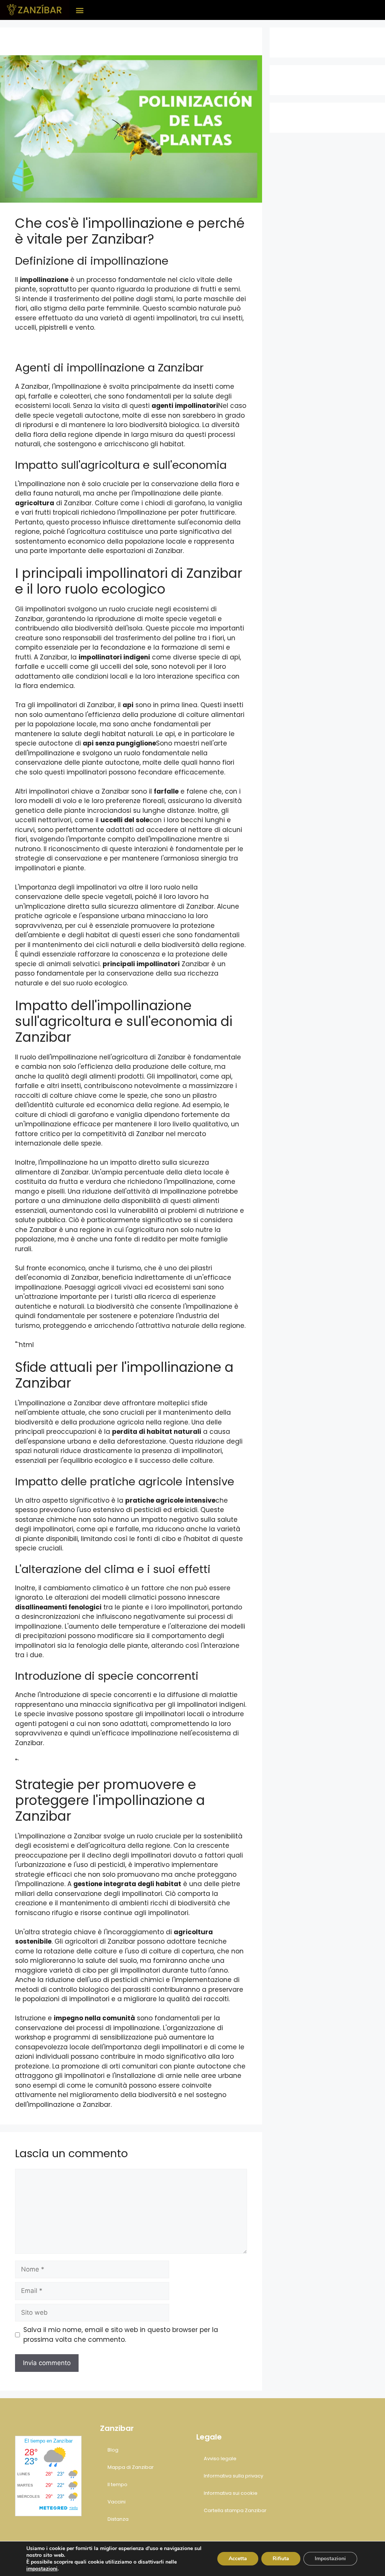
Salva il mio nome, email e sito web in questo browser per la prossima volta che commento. (121, 2335)
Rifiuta (281, 2559)
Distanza (118, 2519)
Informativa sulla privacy (233, 2476)
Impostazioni (330, 2559)
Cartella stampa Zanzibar (235, 2510)
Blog (113, 2450)
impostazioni (42, 2569)
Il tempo (117, 2484)
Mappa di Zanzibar (131, 2467)
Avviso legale (220, 2459)
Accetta (238, 2559)
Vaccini (117, 2502)
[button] (80, 10)
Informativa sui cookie (231, 2493)
